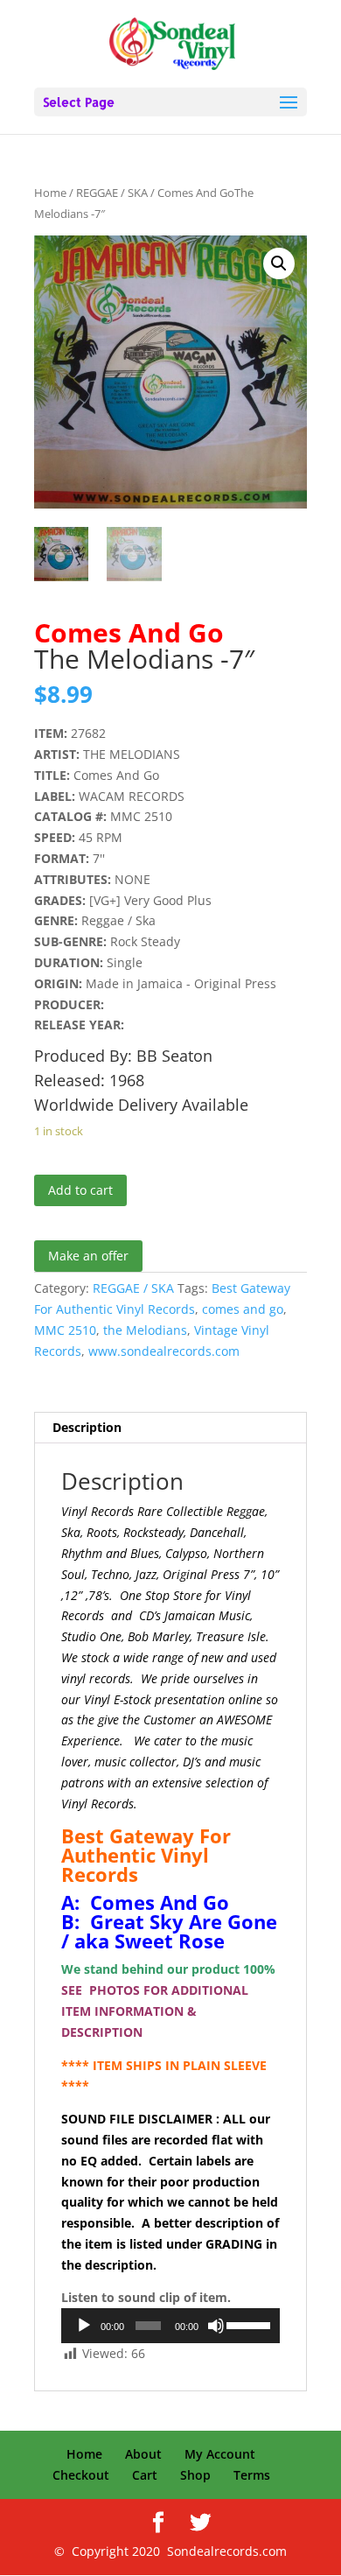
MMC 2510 (65, 1330)
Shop (195, 2475)
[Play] (84, 2326)
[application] (170, 2326)
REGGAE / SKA (112, 193)
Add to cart (80, 1190)
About (143, 2454)
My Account (220, 2454)
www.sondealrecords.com (164, 1351)
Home (50, 193)
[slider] (249, 2324)
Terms (252, 2475)
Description (87, 1427)
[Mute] (216, 2326)
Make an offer (88, 1256)
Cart (145, 2475)
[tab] (170, 1428)
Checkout (81, 2475)
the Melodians (145, 1330)
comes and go (243, 1309)
